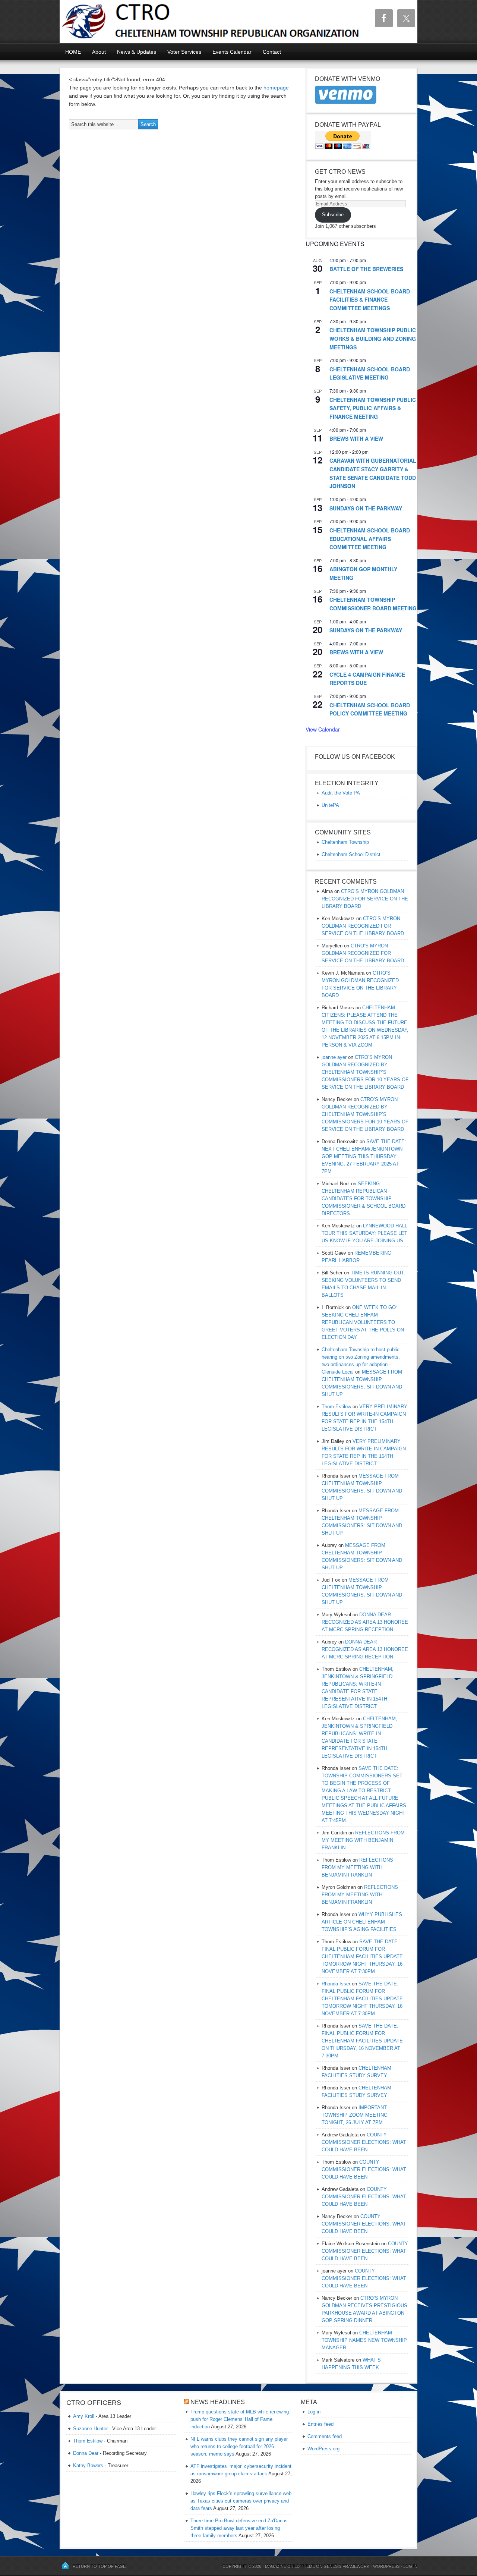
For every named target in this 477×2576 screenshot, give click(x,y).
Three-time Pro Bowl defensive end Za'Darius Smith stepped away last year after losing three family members (239, 2528)
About (99, 52)
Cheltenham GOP (151, 21)
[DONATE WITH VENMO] (346, 103)
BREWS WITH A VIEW (356, 438)
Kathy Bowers (88, 2465)
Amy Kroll (84, 2416)
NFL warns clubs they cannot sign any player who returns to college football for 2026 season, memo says (239, 2446)
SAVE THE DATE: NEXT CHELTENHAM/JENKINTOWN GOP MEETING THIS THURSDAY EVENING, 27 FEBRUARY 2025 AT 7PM (364, 1156)
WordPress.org (323, 2449)
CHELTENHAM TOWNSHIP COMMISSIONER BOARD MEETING (373, 604)
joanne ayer (334, 1057)
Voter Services (184, 52)
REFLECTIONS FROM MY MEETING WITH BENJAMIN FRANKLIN (363, 1840)
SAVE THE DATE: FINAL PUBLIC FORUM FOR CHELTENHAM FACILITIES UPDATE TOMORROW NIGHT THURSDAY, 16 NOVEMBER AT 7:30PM (362, 1957)
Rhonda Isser (336, 1984)
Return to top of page (99, 2566)
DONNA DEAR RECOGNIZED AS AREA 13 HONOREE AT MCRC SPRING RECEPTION (365, 1622)
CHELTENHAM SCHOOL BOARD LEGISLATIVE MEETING (370, 373)
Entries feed (320, 2424)
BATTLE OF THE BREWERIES (366, 269)
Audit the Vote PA (341, 793)
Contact (272, 52)
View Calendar (323, 729)
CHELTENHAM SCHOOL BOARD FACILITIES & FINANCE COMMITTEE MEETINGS (370, 300)
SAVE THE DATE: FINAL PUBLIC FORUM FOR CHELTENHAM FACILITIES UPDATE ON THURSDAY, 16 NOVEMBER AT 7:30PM (362, 2041)
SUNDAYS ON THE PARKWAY (366, 508)
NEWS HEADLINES (218, 2402)
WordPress (386, 2566)
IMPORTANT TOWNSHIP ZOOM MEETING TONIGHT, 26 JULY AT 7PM (355, 2115)
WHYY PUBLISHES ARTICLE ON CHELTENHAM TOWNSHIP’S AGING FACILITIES (362, 1922)
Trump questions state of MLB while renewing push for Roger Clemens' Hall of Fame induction (240, 2419)
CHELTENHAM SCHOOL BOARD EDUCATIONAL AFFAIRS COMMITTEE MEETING (370, 539)
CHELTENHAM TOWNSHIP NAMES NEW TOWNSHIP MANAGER (364, 2340)
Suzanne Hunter (90, 2429)
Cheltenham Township (345, 842)
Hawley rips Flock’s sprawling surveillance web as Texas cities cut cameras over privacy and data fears (241, 2501)
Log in (314, 2412)
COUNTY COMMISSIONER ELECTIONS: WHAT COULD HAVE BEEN (364, 2142)
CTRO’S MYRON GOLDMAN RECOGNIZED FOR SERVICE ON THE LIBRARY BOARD (365, 899)
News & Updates (137, 52)
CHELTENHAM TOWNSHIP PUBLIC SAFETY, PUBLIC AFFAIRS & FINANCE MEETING (373, 408)
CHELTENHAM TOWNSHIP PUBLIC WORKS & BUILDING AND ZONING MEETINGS (373, 338)
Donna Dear (86, 2453)
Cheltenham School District (351, 854)
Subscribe (333, 215)
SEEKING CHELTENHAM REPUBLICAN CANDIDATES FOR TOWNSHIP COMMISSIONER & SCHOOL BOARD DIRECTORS (364, 1199)
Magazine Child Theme (290, 2566)
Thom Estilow (336, 1407)
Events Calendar (232, 52)
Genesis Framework (346, 2566)
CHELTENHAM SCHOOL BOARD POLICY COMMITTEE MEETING (370, 709)
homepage (276, 88)
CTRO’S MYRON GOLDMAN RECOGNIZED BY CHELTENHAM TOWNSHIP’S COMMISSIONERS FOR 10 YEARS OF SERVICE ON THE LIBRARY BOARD (365, 1072)
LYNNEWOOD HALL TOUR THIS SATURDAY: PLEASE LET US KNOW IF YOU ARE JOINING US (364, 1233)
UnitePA (330, 805)
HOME (73, 52)
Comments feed (325, 2436)
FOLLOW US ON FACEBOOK (355, 757)
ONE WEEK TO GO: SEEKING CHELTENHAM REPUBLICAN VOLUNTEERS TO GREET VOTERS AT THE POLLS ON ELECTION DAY (363, 1322)
